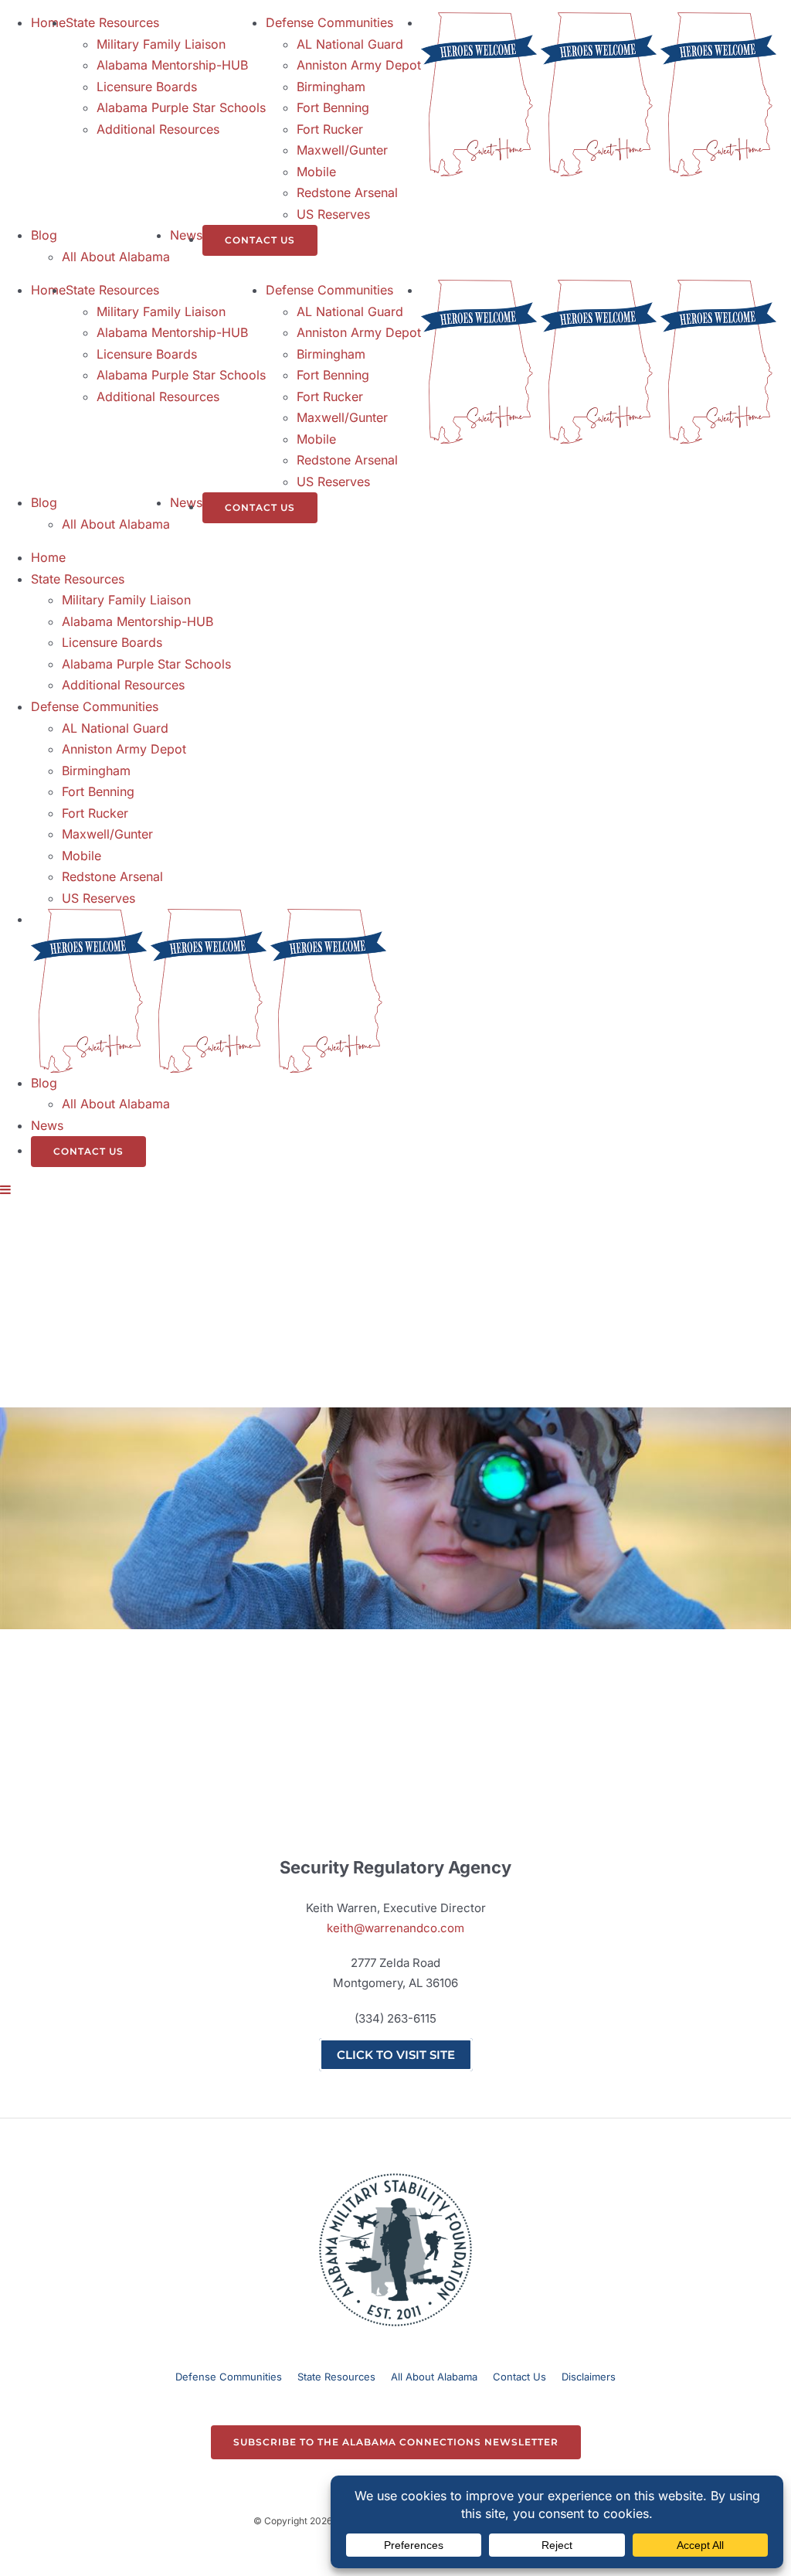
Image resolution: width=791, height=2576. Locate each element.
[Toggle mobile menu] (6, 1189)
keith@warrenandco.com (395, 1928)
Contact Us (519, 2377)
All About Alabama (434, 2377)
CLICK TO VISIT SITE (396, 2055)
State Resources (336, 2377)
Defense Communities (229, 2377)
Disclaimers (589, 2377)
